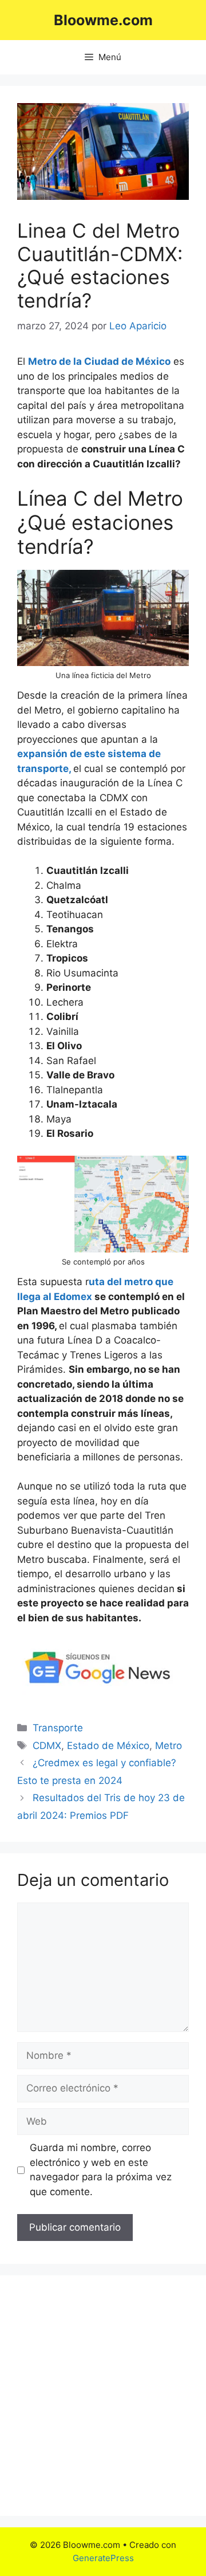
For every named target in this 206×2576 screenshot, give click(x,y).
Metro (169, 1746)
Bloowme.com (103, 20)
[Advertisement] (103, 2396)
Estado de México (108, 1746)
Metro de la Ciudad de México (99, 361)
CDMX (47, 1746)
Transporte (58, 1728)
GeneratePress (103, 2558)
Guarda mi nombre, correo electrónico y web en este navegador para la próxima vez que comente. (101, 2170)
